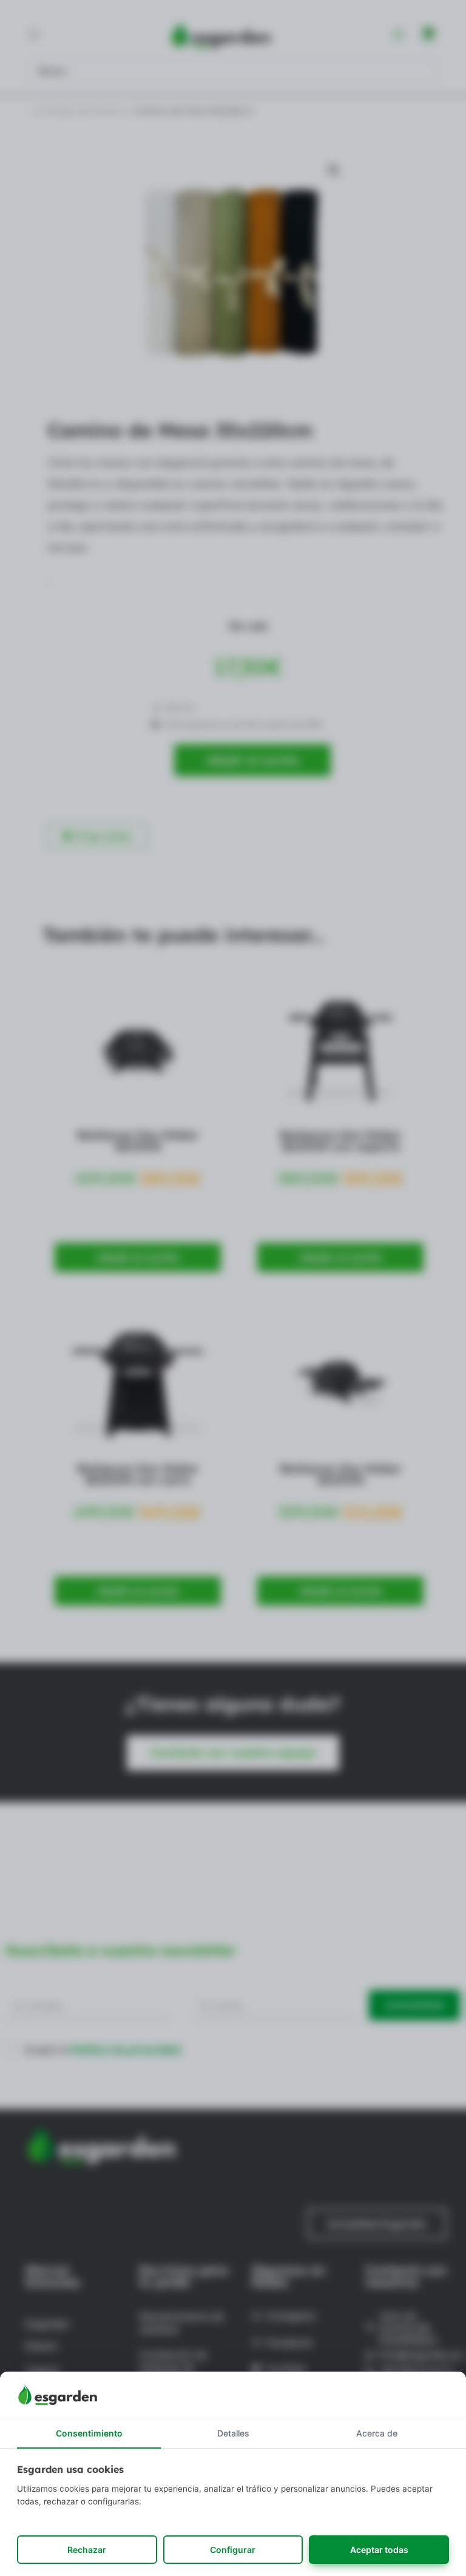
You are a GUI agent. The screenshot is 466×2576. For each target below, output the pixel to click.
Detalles (233, 2433)
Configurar (233, 2550)
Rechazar (87, 2550)
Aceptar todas (379, 2550)
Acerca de (377, 2433)
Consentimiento (89, 2433)
